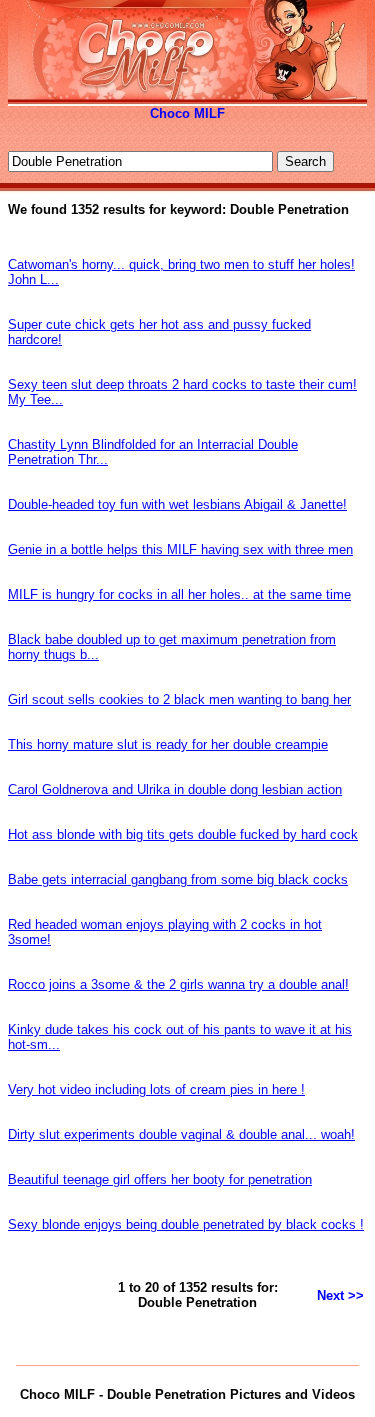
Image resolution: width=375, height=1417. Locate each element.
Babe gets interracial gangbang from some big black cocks (178, 879)
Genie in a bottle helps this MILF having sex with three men (180, 549)
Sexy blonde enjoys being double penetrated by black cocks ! (186, 1224)
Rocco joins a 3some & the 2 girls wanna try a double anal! (178, 984)
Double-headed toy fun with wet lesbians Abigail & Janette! (177, 504)
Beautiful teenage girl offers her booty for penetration (160, 1179)
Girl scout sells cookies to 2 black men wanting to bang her (179, 699)
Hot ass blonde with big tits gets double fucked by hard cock (183, 834)
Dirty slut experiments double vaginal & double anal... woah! (181, 1134)
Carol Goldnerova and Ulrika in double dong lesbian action (175, 789)
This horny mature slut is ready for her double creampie (168, 744)
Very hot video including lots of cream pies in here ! (156, 1089)
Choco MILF (187, 113)
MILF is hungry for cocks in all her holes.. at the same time (179, 594)
